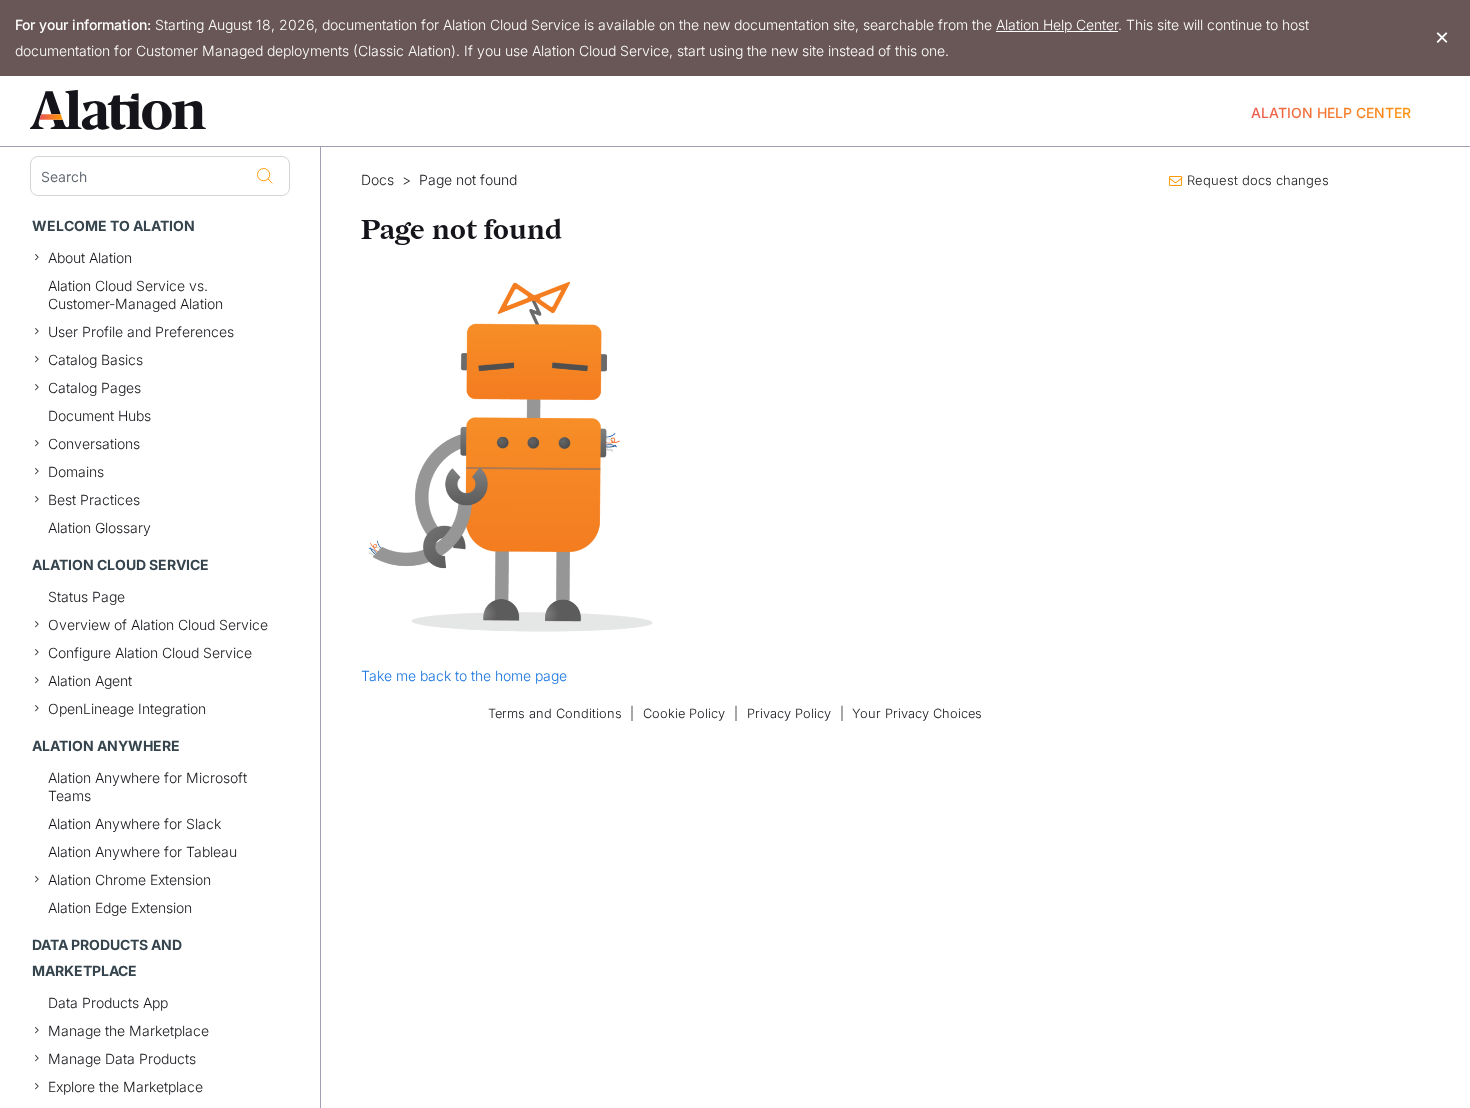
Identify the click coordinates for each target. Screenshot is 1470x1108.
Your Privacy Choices (917, 713)
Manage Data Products (122, 1058)
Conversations (94, 443)
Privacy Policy (789, 713)
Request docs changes (1258, 180)
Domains (76, 471)
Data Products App (108, 1002)
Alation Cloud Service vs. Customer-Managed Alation (135, 294)
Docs (377, 180)
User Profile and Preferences (141, 331)
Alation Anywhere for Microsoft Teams (147, 786)
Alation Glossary (99, 527)
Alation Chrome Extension (129, 879)
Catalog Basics (95, 359)
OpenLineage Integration (127, 708)
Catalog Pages (94, 387)
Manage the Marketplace (128, 1030)
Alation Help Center (1057, 24)
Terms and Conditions (555, 713)
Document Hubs (99, 415)
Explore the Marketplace (125, 1086)
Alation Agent (90, 680)
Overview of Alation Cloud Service (158, 624)
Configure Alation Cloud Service (150, 652)
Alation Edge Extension (120, 907)
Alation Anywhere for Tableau (142, 851)
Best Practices (94, 499)
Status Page (86, 596)
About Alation (90, 257)
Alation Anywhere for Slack (134, 823)
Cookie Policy (684, 713)
